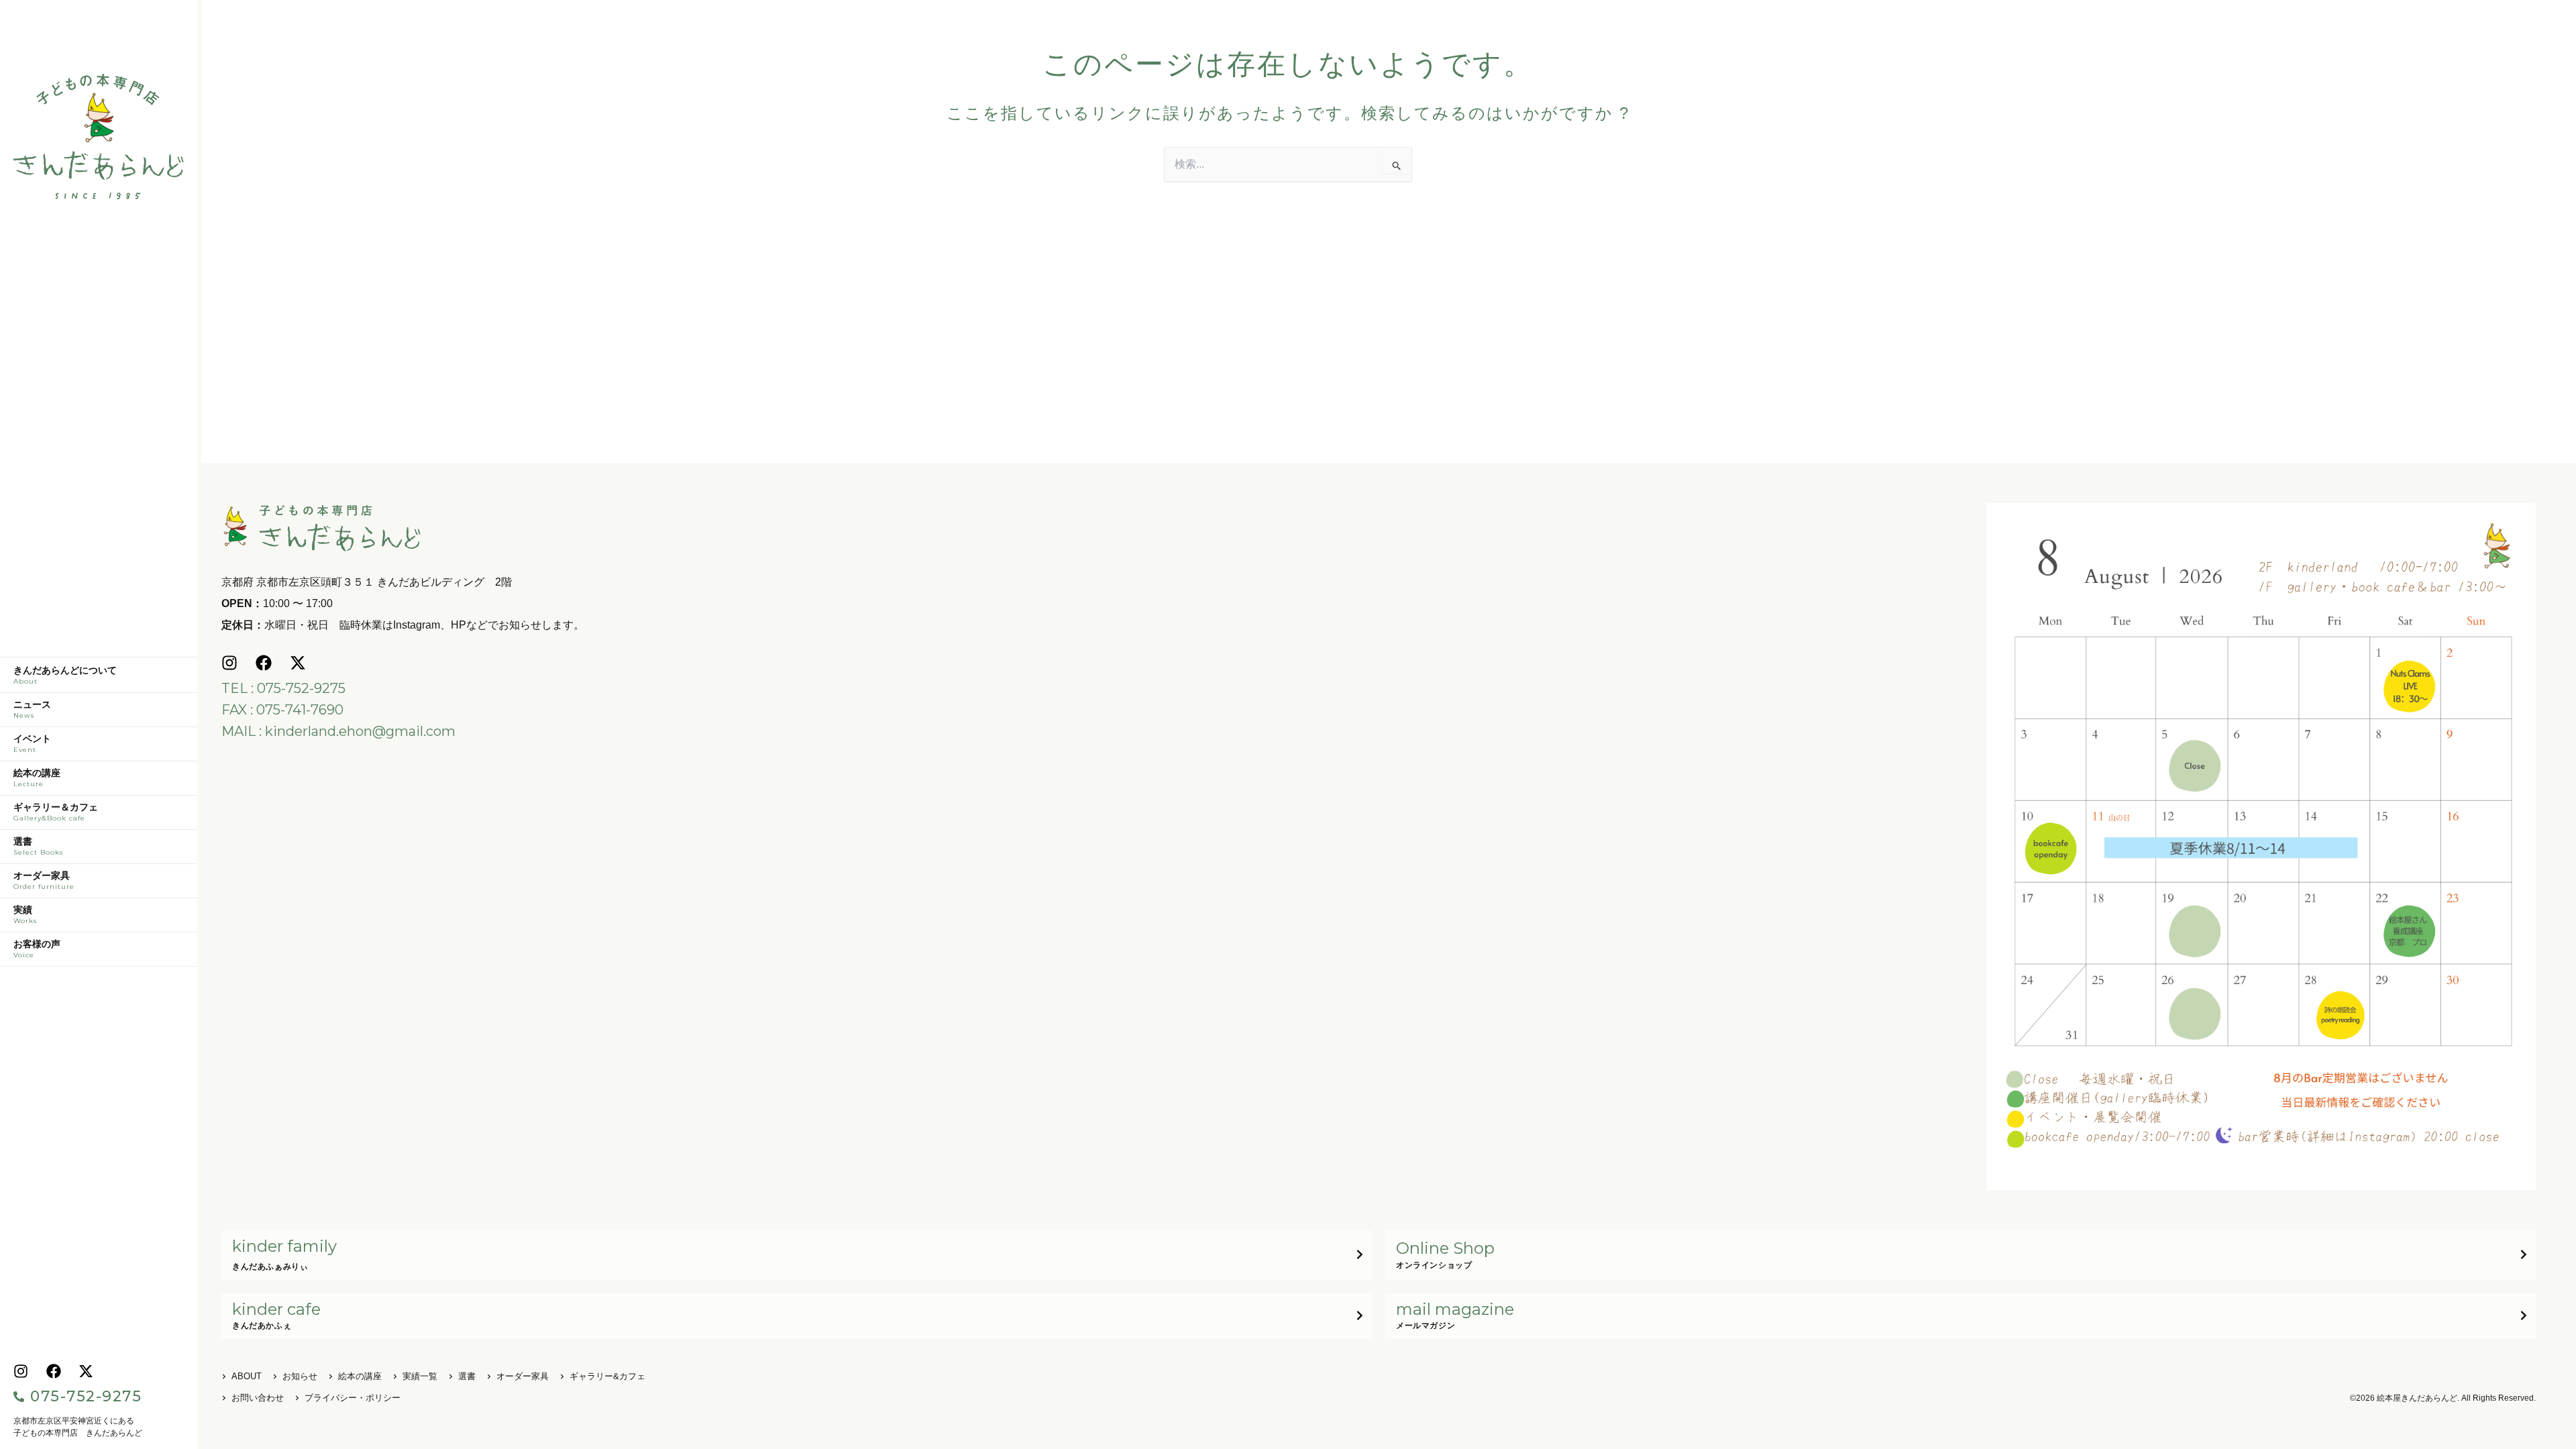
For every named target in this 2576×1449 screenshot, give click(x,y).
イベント (32, 744)
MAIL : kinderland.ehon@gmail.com (338, 731)
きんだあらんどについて (65, 676)
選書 (38, 847)
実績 (25, 915)
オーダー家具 (44, 881)
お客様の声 (37, 949)
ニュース (32, 710)
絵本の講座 (37, 778)
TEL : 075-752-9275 (283, 688)
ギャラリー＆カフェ (56, 812)
